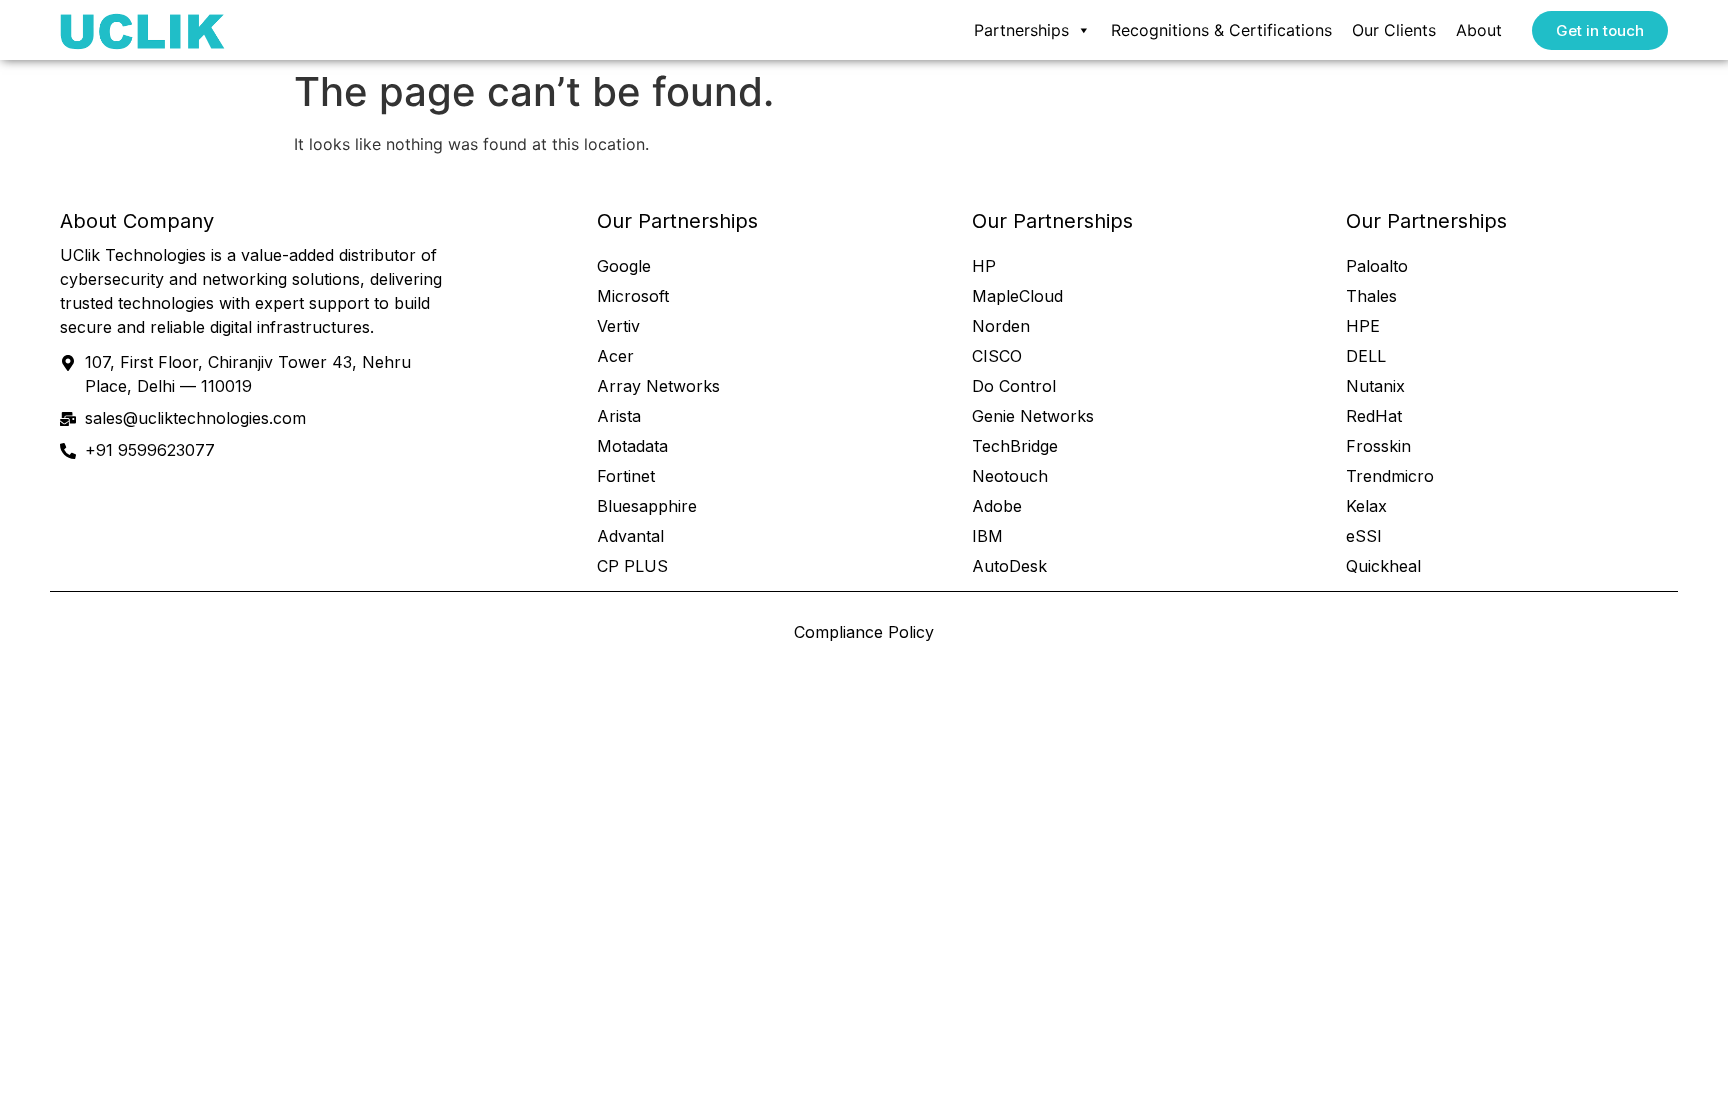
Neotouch (1010, 476)
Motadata (632, 446)
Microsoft (633, 296)
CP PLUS (632, 566)
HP (984, 266)
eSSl (1363, 536)
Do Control (1014, 386)
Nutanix (1375, 386)
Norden (1001, 326)
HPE (1363, 326)
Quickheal (1383, 566)
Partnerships (1021, 30)
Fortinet (626, 476)
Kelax (1366, 506)
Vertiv (618, 326)
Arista (619, 416)
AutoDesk (1009, 566)
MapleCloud (1017, 296)
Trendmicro (1390, 476)
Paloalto (1377, 266)
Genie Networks (1033, 416)
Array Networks (658, 386)
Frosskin (1378, 446)
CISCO (997, 356)
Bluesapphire (647, 506)
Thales (1371, 296)
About (1479, 30)
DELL (1366, 356)
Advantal (630, 536)
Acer (615, 356)
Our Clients (1394, 30)
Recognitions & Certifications (1221, 30)
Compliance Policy (864, 632)
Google (624, 266)
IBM (987, 536)
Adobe (997, 506)
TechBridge (1015, 446)
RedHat (1374, 416)
